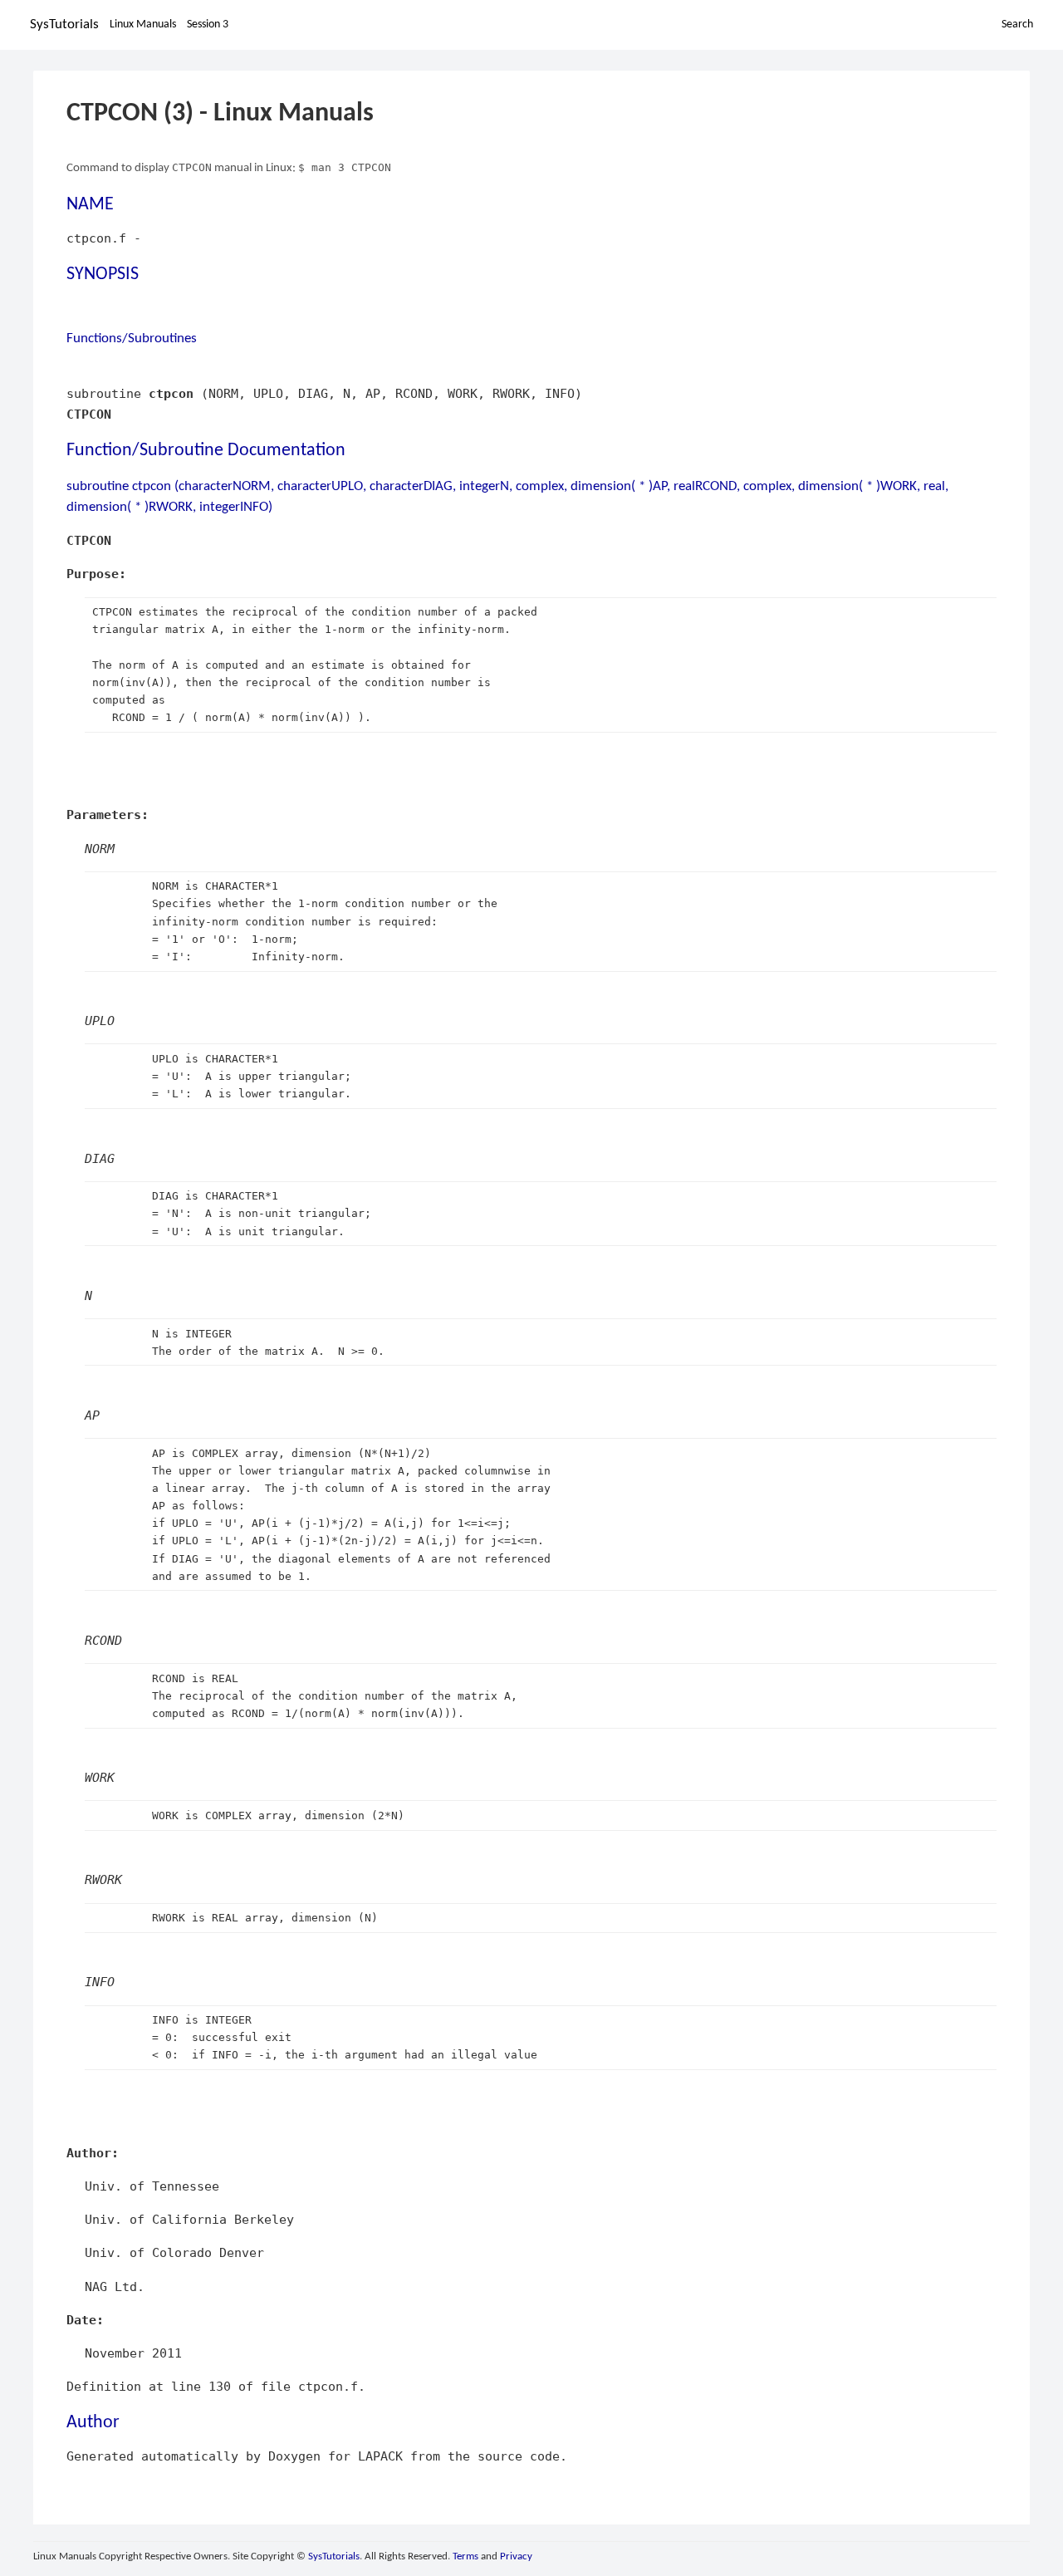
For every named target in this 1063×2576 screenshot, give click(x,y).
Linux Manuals (143, 25)
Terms (465, 2556)
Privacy (516, 2556)
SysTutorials (64, 25)
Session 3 (208, 25)
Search (1017, 25)
